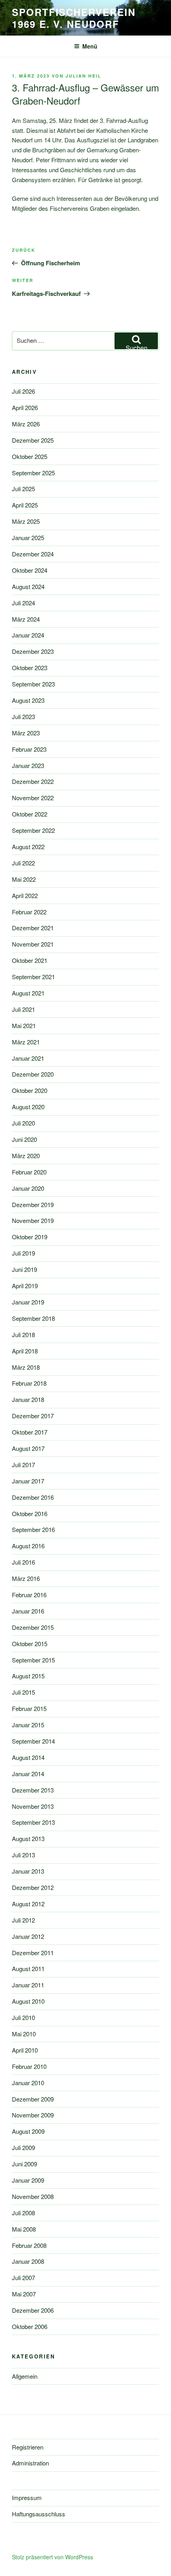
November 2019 (33, 1220)
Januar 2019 (28, 1302)
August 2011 (28, 1968)
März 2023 (26, 733)
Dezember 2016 (33, 1497)
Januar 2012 (28, 1936)
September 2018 (33, 1318)
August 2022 (28, 847)
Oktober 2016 (30, 1514)
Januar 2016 (28, 1611)
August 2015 (28, 1676)
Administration (30, 2463)
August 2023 (28, 700)
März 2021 (26, 1042)
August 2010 (28, 2001)
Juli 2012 (23, 1920)
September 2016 (33, 1529)
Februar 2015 (29, 1708)
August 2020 (28, 1107)
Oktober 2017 (30, 1432)
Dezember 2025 (33, 440)
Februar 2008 (29, 2245)
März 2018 (26, 1367)
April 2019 (25, 1286)
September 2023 (33, 684)
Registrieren (28, 2447)
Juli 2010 (23, 2017)
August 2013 (28, 1838)
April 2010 (25, 2050)
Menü (90, 46)
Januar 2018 (28, 1399)
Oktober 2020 (30, 1090)
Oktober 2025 (30, 456)
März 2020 (26, 1156)
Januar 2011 (28, 1985)
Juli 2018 (23, 1335)
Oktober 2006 (30, 2326)
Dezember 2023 (33, 651)
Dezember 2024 (33, 554)
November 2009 (33, 2115)
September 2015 (33, 1660)
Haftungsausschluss (39, 2514)
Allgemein (25, 2376)
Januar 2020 (28, 1188)
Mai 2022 (24, 879)
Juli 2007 (23, 2278)
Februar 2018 (29, 1383)
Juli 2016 (23, 1562)
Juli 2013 (23, 1855)
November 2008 (33, 2196)
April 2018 (25, 1351)
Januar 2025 (28, 538)
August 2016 (28, 1546)
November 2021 (33, 944)
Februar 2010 (29, 2066)
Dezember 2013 (33, 1790)
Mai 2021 (24, 1026)
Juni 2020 (24, 1139)
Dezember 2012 (33, 1887)
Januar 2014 (28, 1774)
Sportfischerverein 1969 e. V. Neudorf (74, 18)
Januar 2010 (28, 2083)
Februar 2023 (29, 749)
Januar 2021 (28, 1058)
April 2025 (25, 505)
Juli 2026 (23, 391)
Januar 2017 (28, 1481)
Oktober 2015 (30, 1644)
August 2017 (28, 1448)
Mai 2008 (24, 2229)
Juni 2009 (24, 2164)
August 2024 (28, 586)
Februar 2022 (29, 912)
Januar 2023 (28, 765)
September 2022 (33, 830)
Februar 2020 (29, 1172)
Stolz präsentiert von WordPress (52, 2557)
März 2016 (26, 1578)
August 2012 (28, 1904)
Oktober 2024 (30, 570)
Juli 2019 (23, 1253)
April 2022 (25, 895)
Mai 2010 (24, 2034)
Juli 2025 (23, 489)
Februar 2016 (29, 1595)
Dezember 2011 (33, 1953)
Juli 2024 (23, 603)
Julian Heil (84, 76)
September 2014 (33, 1741)
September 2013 (33, 1822)
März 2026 (26, 424)
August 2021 (28, 993)
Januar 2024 (28, 635)
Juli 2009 (23, 2147)
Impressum (27, 2497)
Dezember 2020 (33, 1074)
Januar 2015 (28, 1725)
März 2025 (26, 521)
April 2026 (25, 407)
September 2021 (33, 977)
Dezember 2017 (33, 1416)
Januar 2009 (28, 2180)
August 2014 (28, 1757)
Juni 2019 (24, 1269)
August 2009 (28, 2131)
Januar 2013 (28, 1871)
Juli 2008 (23, 2213)
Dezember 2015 (33, 1627)
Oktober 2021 (30, 960)
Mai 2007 (24, 2294)
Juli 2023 (23, 716)
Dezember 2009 (33, 2099)
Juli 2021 (23, 1009)
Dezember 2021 (33, 928)
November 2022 (33, 798)
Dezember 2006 (33, 2310)
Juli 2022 (23, 863)
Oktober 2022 (30, 814)
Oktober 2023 (30, 668)
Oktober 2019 (30, 1237)
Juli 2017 (23, 1465)
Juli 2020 (23, 1123)
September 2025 (33, 473)
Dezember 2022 (33, 781)
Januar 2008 (28, 2261)
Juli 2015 (23, 1692)
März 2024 (26, 619)
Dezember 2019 (33, 1204)
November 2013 (33, 1806)
